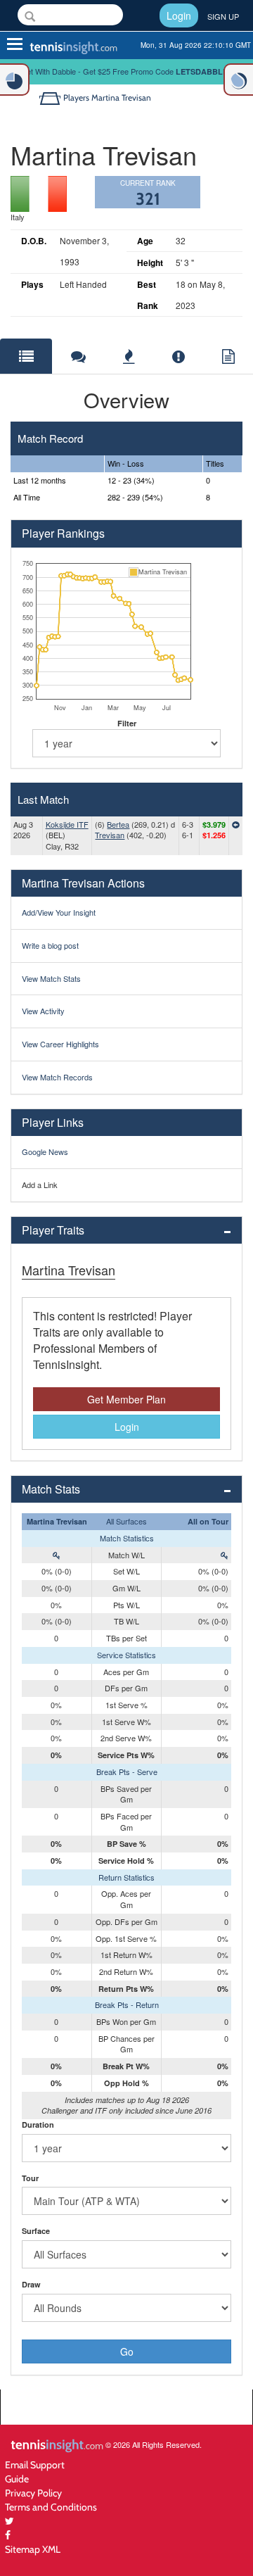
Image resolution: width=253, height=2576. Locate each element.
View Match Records (57, 1077)
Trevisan (110, 835)
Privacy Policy (33, 2493)
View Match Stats (51, 978)
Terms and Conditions (51, 2507)
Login (179, 15)
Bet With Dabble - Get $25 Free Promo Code (127, 71)
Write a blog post (50, 945)
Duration (38, 2124)
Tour (30, 2178)
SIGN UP (223, 16)
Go (127, 2351)
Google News (45, 1151)
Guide (17, 2479)
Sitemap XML (33, 2549)
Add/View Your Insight (59, 912)
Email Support (35, 2464)
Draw (31, 2284)
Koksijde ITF (67, 824)
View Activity (43, 1011)
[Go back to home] (51, 97)
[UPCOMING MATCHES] (238, 80)
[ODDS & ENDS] (15, 80)
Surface (36, 2231)
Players (76, 97)
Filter (127, 723)
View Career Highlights (60, 1044)
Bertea (118, 824)
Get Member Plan (126, 1399)
